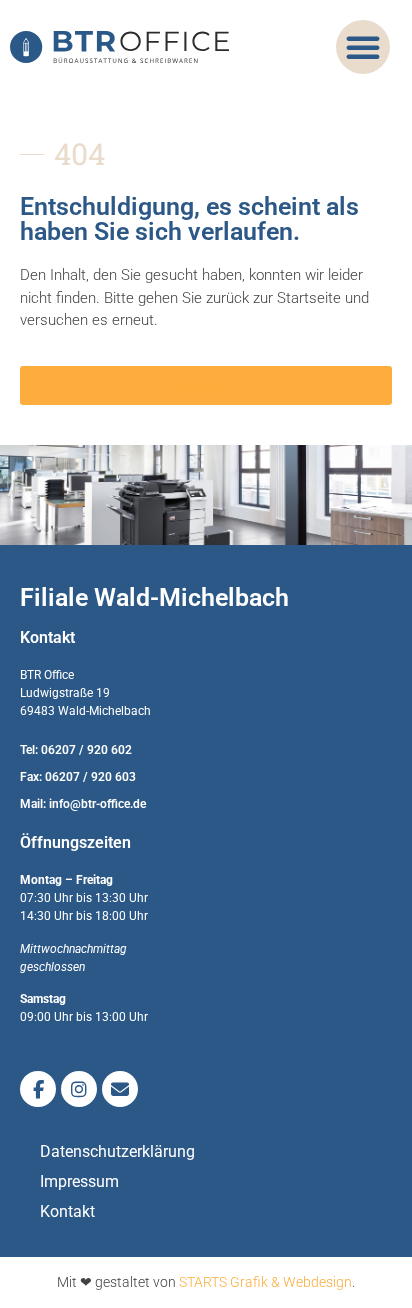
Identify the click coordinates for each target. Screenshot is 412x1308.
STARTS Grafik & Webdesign (265, 1282)
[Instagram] (79, 1089)
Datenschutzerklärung (117, 1151)
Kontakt (67, 1211)
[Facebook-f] (38, 1089)
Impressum (79, 1181)
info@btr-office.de (97, 804)
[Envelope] (120, 1089)
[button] (363, 47)
